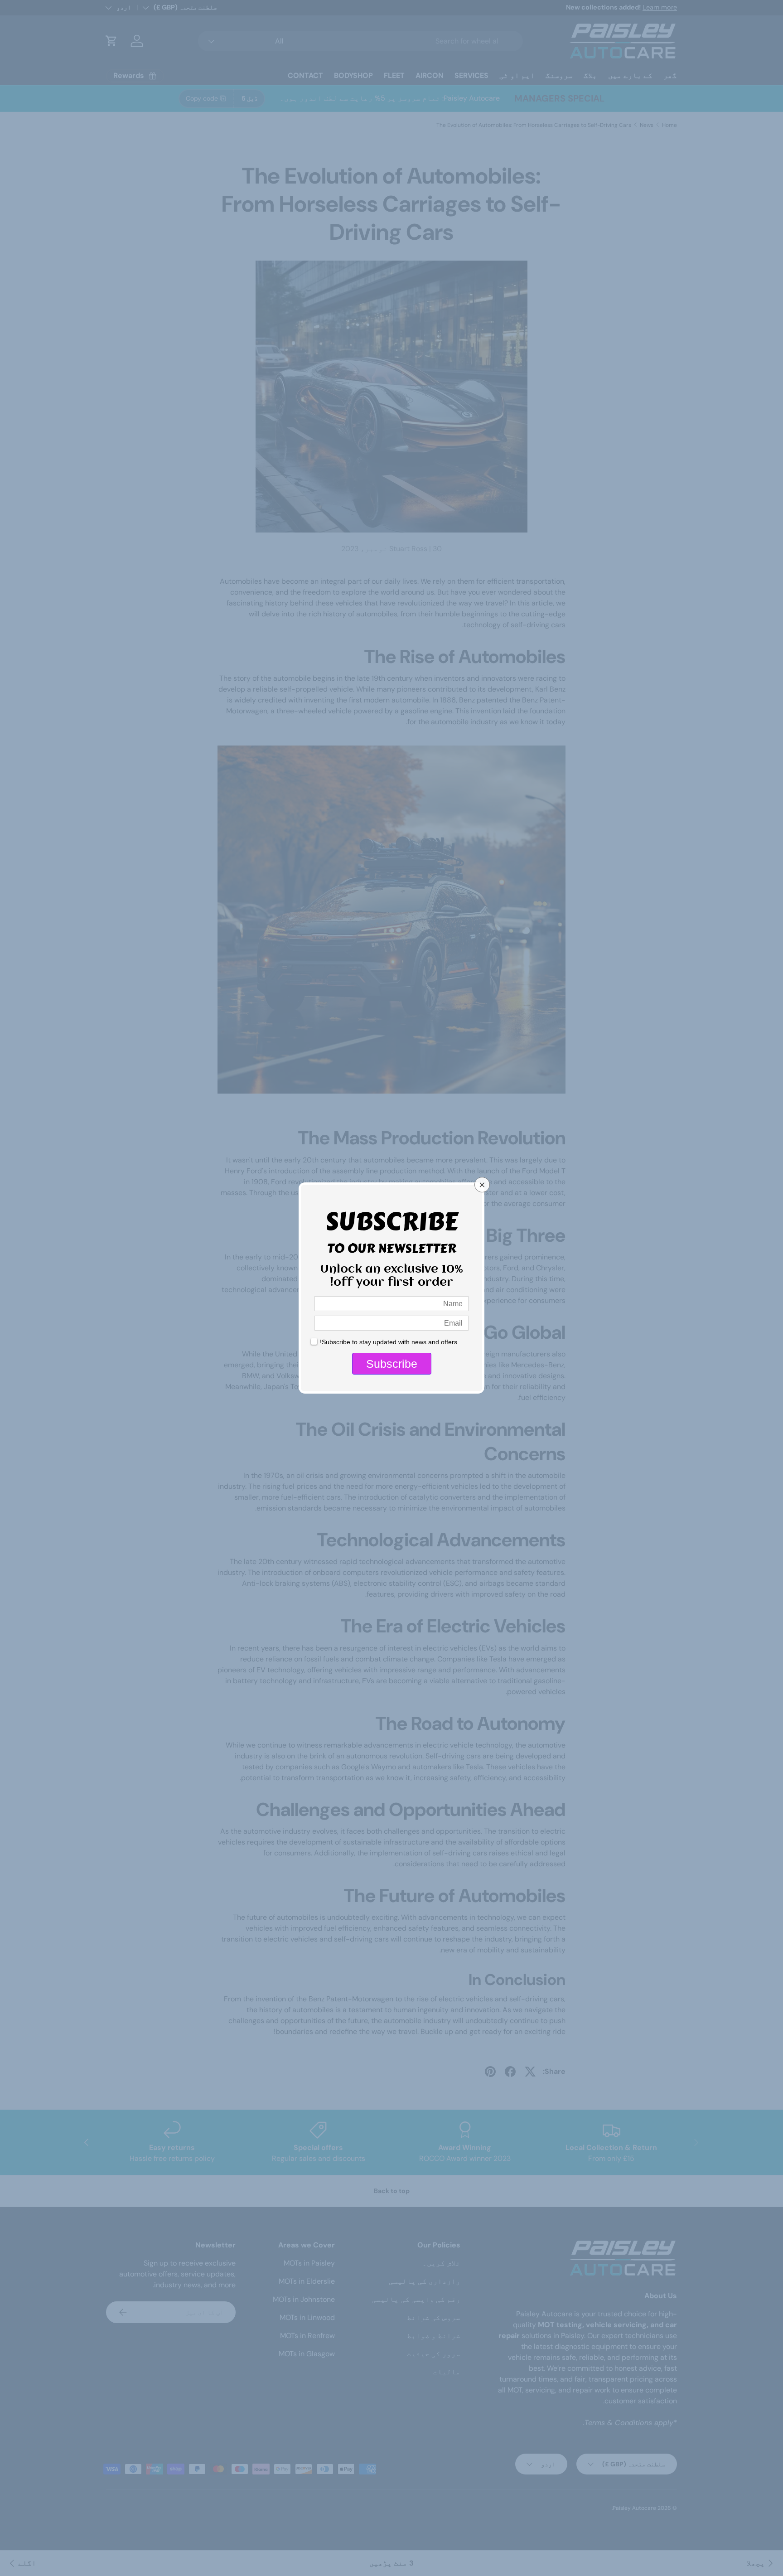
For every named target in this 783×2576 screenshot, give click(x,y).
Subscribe (392, 1364)
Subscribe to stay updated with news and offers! (389, 1342)
